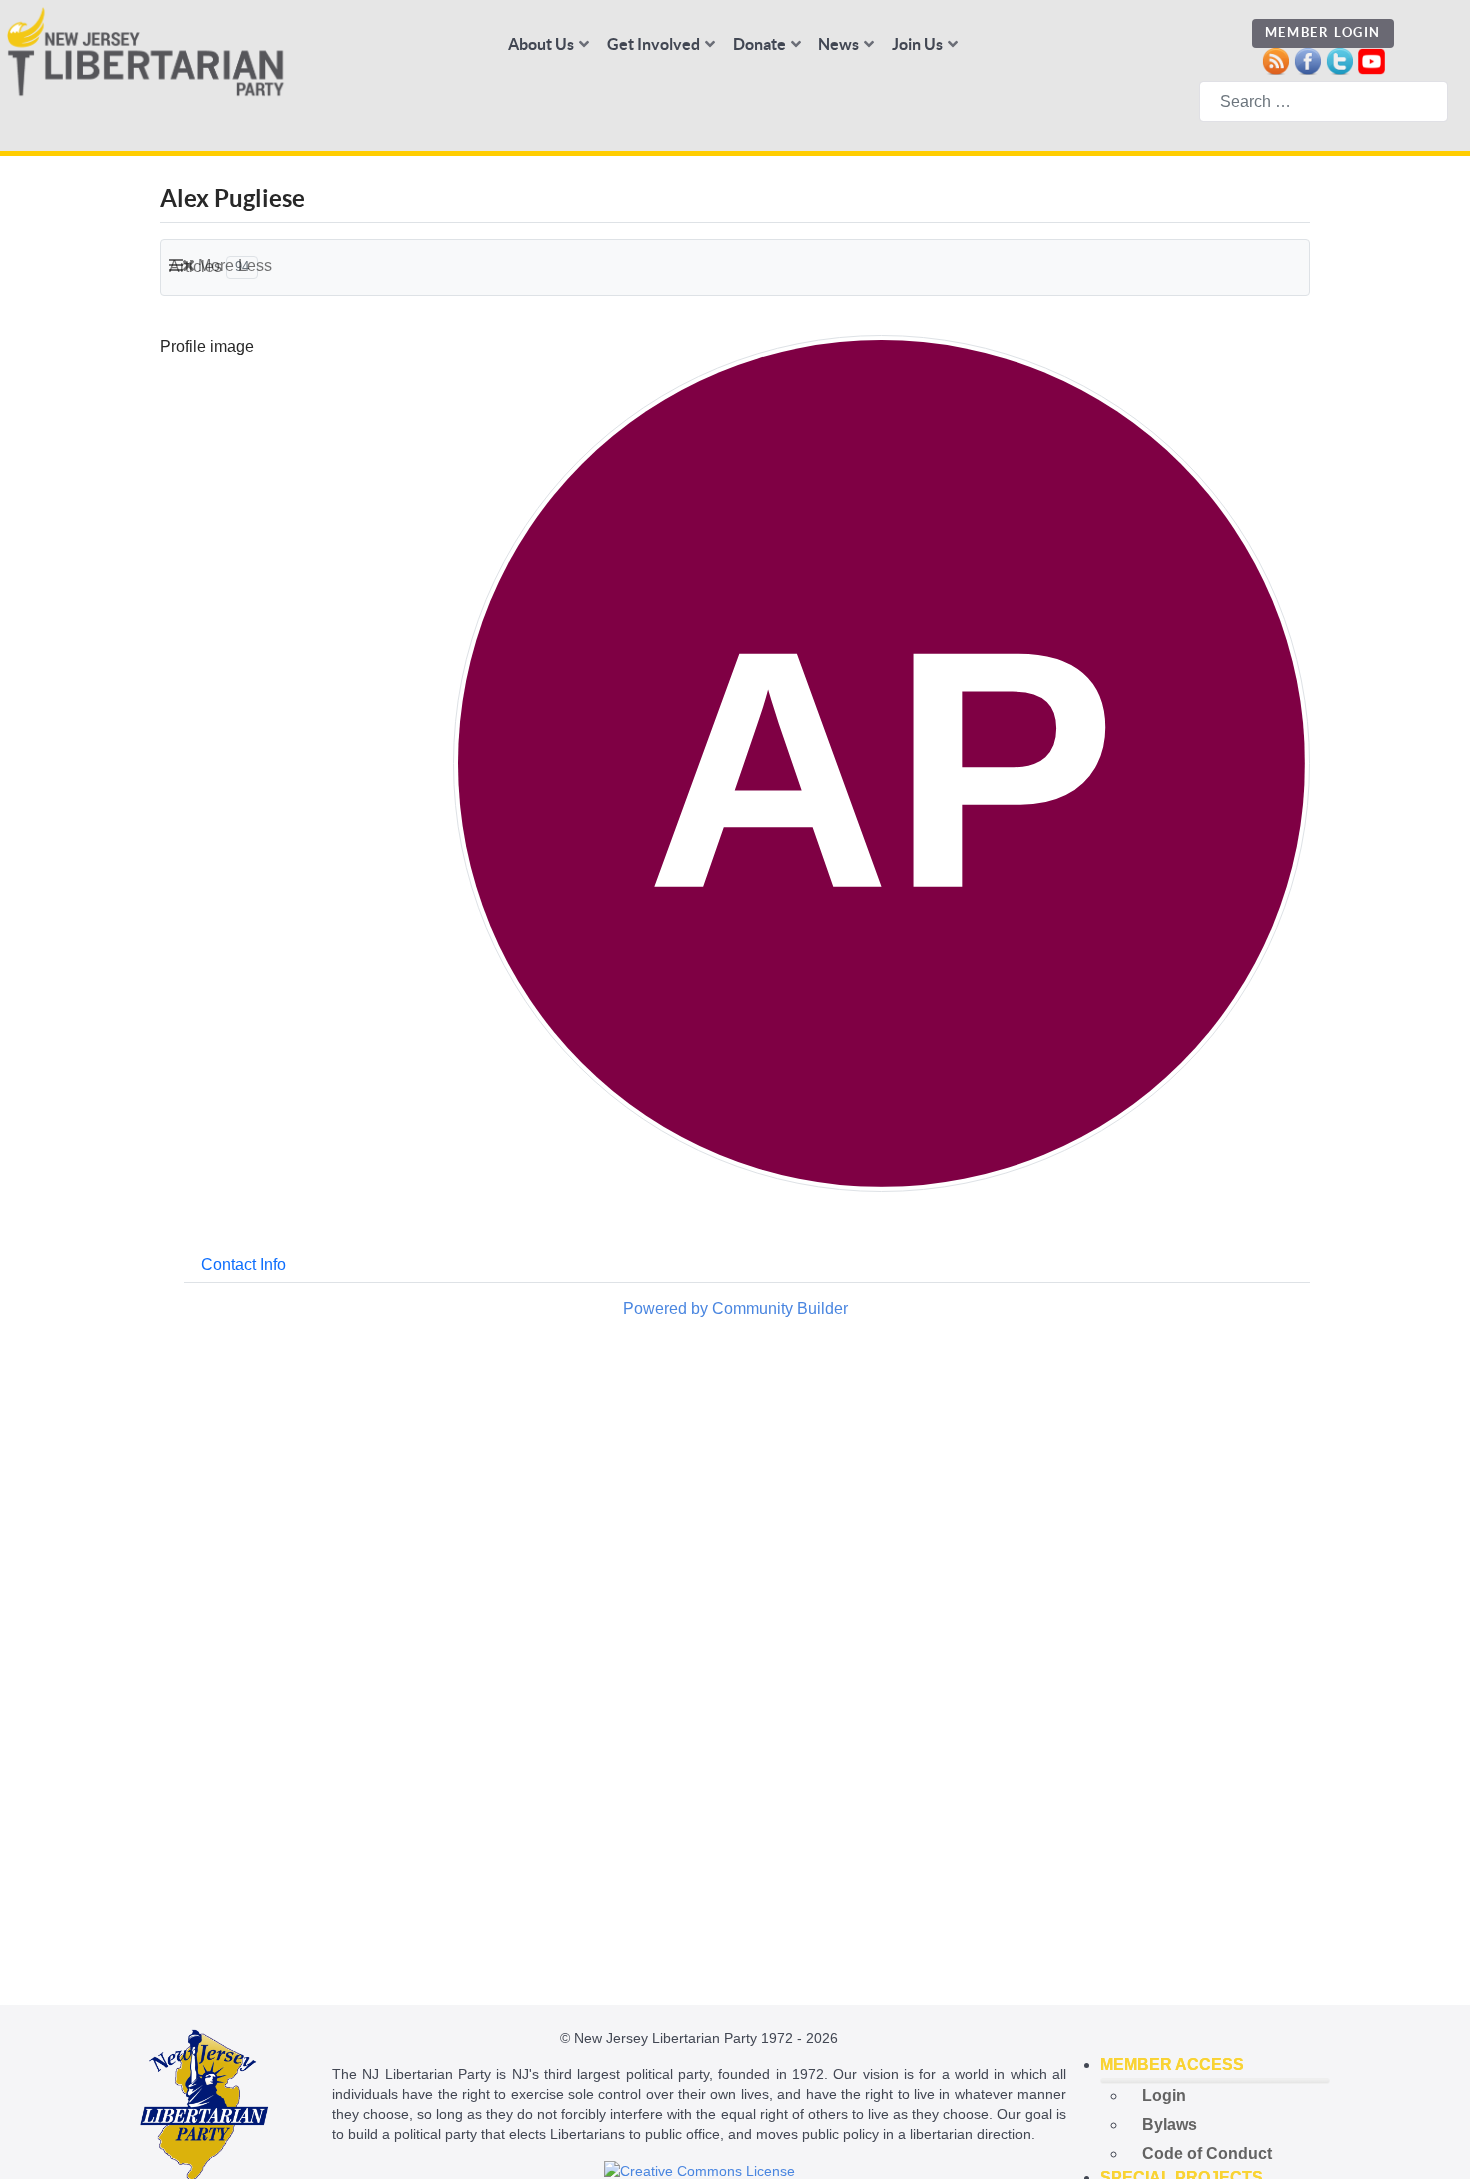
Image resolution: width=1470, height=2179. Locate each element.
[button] (1215, 2065)
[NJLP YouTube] (1371, 59)
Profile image (207, 346)
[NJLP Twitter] (1339, 59)
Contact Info (243, 1264)
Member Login (1323, 32)
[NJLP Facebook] (1307, 59)
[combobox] (1323, 101)
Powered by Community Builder (735, 1308)
